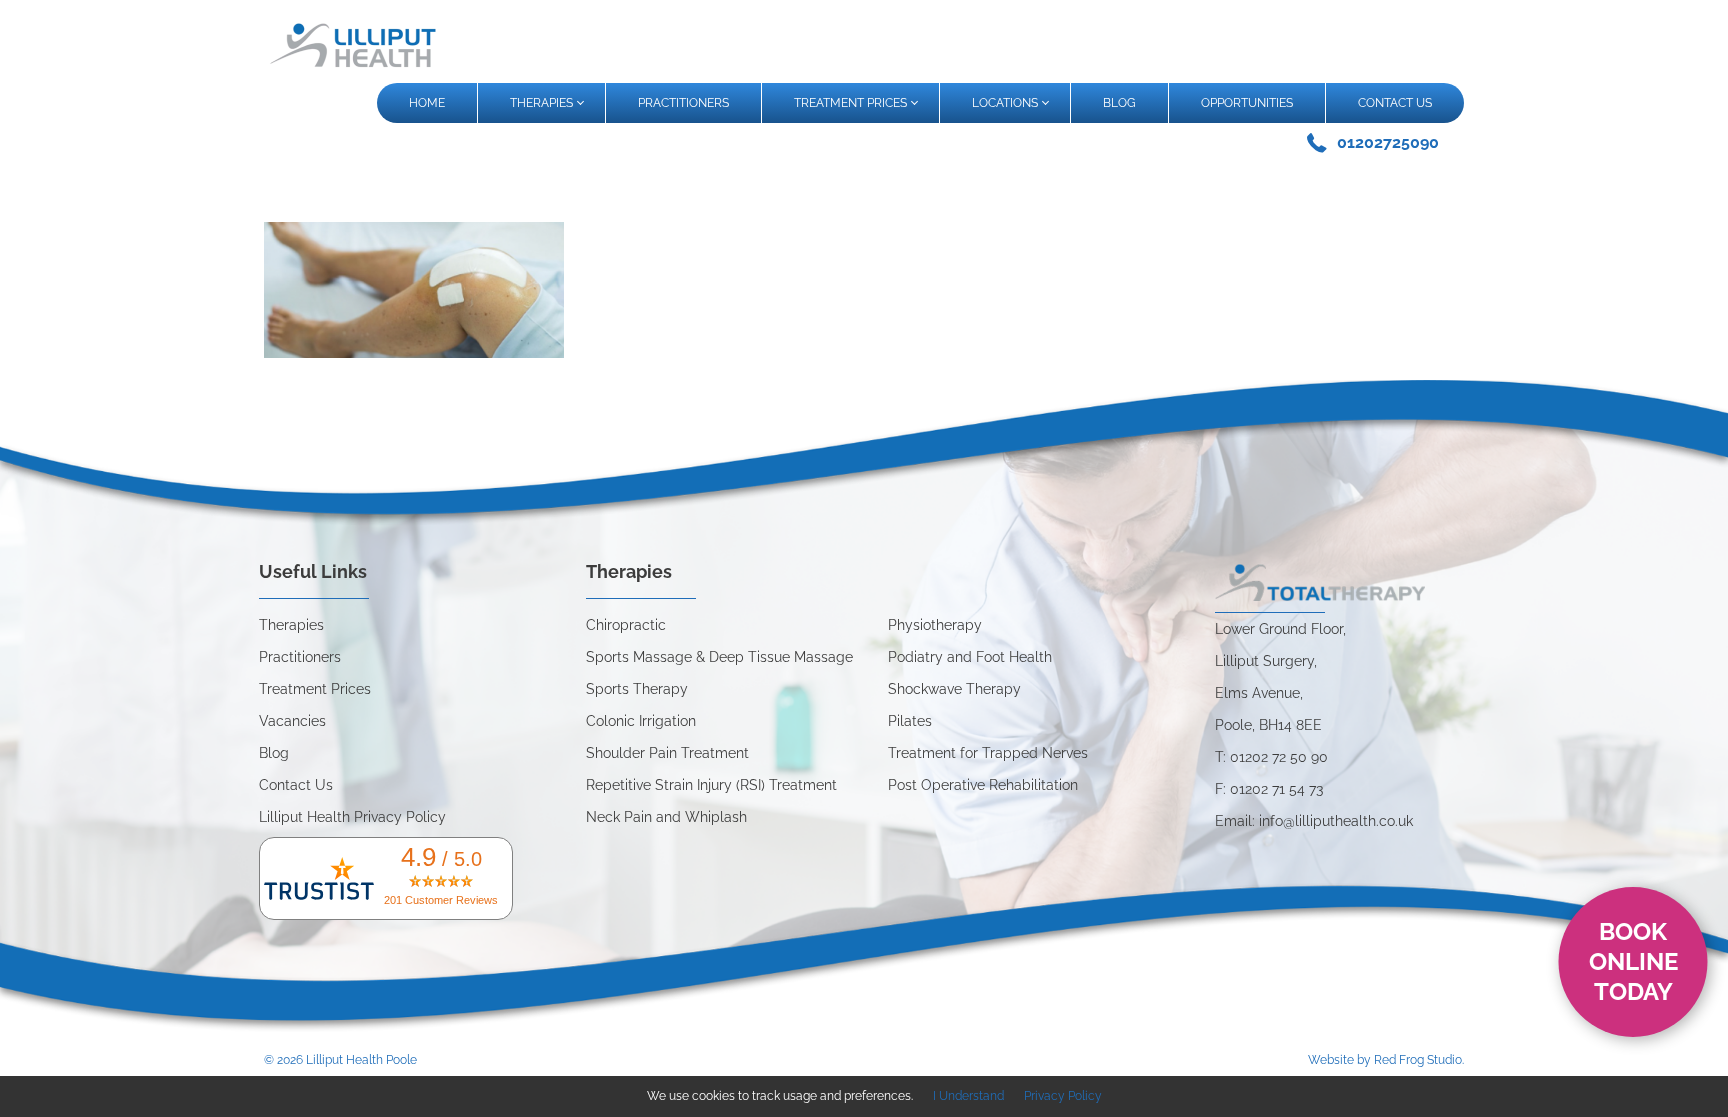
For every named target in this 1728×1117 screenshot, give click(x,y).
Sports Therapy (637, 689)
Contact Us (296, 785)
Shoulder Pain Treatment (667, 753)
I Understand (968, 1096)
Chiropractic (626, 625)
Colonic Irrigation (641, 721)
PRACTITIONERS (683, 103)
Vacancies (292, 721)
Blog (274, 753)
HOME (427, 103)
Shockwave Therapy (954, 689)
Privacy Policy (1063, 1096)
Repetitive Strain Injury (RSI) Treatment (711, 785)
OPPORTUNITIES (1247, 103)
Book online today (1633, 961)
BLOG (1119, 103)
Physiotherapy (935, 625)
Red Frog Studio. (1419, 1060)
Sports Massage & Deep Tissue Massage (719, 657)
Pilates (910, 721)
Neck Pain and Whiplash (666, 817)
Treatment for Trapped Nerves (988, 753)
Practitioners (300, 657)
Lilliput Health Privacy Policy (352, 817)
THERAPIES (541, 103)
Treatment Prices (315, 689)
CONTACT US (1395, 103)
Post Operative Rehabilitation (983, 785)
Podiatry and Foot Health (970, 657)
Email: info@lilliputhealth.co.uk (1314, 821)
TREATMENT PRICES (850, 103)
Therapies (291, 625)
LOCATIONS (1005, 103)
